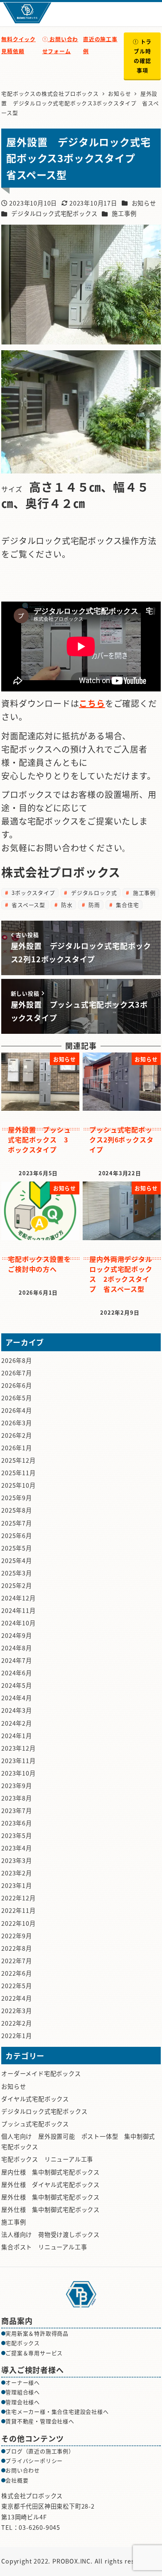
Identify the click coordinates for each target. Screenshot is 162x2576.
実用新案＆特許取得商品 (37, 2333)
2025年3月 (17, 1573)
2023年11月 (18, 1761)
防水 (66, 905)
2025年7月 (17, 1523)
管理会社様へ (23, 2402)
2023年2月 (17, 1873)
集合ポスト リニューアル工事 (44, 2247)
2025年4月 (17, 1560)
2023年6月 (17, 1823)
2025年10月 (18, 1485)
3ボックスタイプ (32, 893)
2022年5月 (17, 1986)
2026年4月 (17, 1410)
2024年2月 (17, 1723)
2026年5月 (17, 1398)
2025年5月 (17, 1548)
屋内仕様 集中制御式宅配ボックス (50, 2172)
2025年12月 (18, 1460)
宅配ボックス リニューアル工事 (47, 2159)
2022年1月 (17, 2036)
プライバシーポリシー (34, 2461)
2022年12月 (18, 1898)
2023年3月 (17, 1860)
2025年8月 (17, 1510)
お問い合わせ (23, 2470)
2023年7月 (17, 1811)
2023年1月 (17, 1885)
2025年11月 (18, 1473)
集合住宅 (126, 905)
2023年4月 (17, 1848)
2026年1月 (17, 1448)
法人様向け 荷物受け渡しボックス (50, 2234)
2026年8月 (17, 1360)
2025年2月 (17, 1585)
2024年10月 (18, 1623)
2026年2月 (17, 1435)
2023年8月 (17, 1798)
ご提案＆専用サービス (34, 2353)
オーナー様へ (23, 2382)
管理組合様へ (23, 2392)
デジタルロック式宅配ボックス (54, 213)
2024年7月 (17, 1660)
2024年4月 (17, 1698)
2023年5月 (17, 1835)
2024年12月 (18, 1598)
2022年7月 (17, 1961)
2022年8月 (17, 1948)
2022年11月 (18, 1910)
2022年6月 (17, 1973)
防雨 (93, 905)
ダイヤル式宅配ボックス (35, 2099)
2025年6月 (17, 1536)
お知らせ (144, 203)
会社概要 (17, 2480)
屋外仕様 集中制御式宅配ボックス (50, 2197)
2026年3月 (17, 1423)
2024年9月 (17, 1635)
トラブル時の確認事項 (143, 56)
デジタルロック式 (93, 893)
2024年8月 (17, 1648)
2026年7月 (17, 1373)
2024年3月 (17, 1710)
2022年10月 (18, 1923)
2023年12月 (18, 1748)
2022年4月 (17, 1998)
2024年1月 (17, 1736)
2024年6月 (17, 1673)
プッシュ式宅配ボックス (35, 2124)
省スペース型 (27, 905)
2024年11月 (18, 1610)
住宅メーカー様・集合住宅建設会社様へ (57, 2411)
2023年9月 (17, 1786)
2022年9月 (17, 1936)
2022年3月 (17, 2011)
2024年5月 (17, 1685)
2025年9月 (17, 1498)
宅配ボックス (23, 2343)
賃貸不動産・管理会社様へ (40, 2421)
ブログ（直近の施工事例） (40, 2451)
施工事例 (124, 213)
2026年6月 (17, 1385)
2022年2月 (17, 2023)
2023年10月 (18, 1773)
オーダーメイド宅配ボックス (41, 2073)
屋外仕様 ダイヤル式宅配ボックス (50, 2185)
